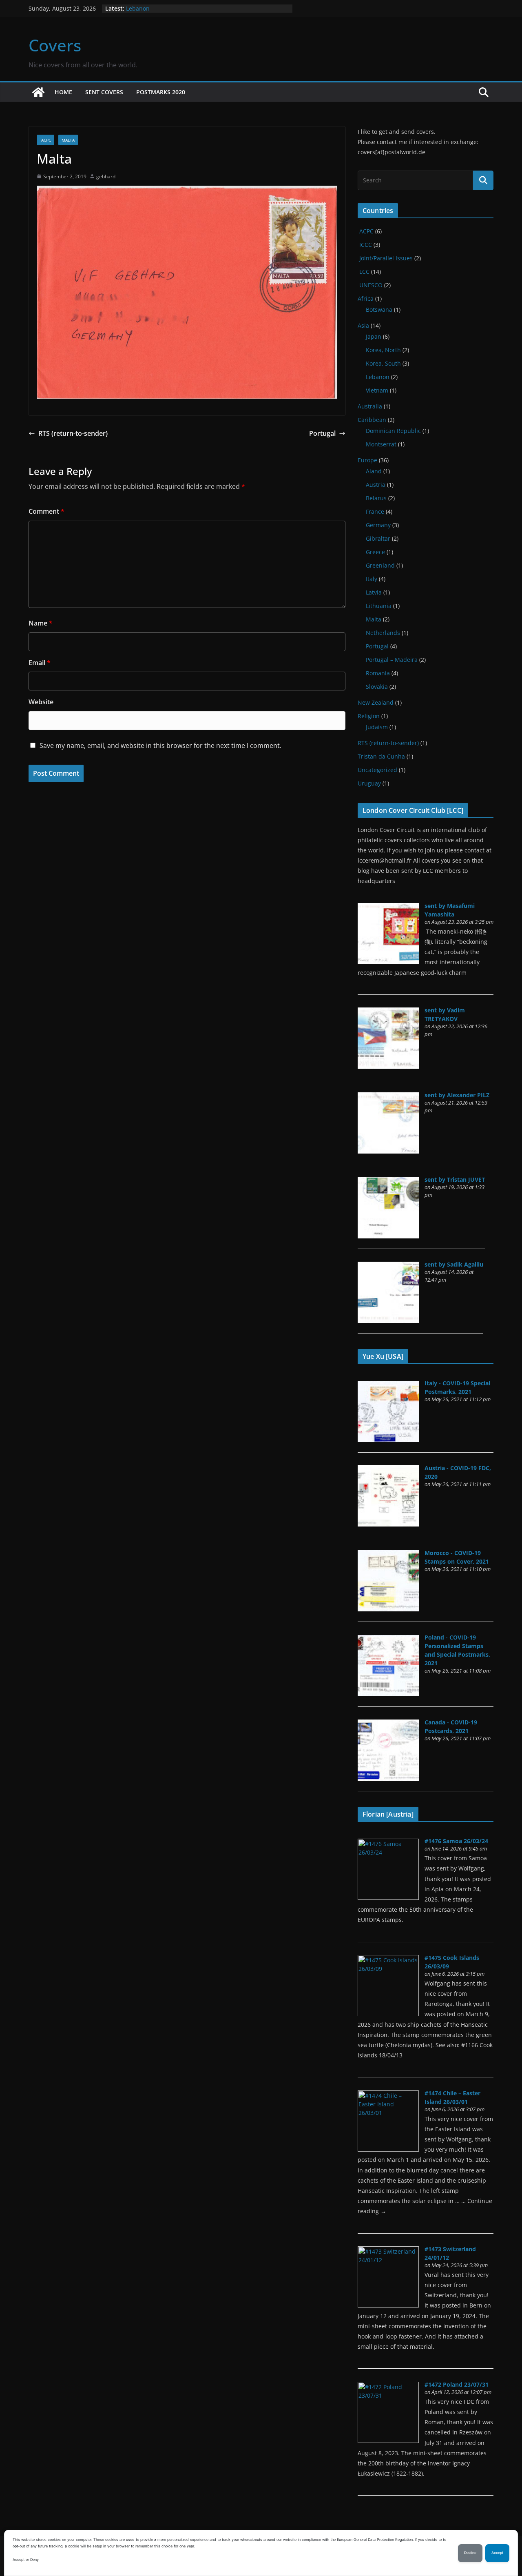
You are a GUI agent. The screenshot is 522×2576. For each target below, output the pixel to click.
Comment (46, 511)
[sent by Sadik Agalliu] (388, 1266)
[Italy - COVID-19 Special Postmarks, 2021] (388, 1385)
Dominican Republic (393, 431)
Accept (497, 2553)
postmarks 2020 (161, 92)
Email (40, 663)
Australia (370, 406)
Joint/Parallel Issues (385, 258)
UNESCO (370, 285)
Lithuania (379, 606)
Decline (470, 2553)
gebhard (106, 176)
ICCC (365, 245)
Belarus (376, 498)
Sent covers (104, 92)
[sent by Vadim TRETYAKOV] (388, 1012)
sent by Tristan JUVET (455, 1179)
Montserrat (381, 444)
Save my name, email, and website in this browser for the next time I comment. (160, 746)
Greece (375, 552)
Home (63, 92)
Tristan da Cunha (381, 756)
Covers (55, 45)
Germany (378, 525)
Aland (374, 471)
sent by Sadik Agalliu (454, 1264)
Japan (374, 336)
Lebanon (138, 8)
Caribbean (372, 420)
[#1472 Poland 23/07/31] (388, 2386)
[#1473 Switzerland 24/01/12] (388, 2251)
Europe (367, 460)
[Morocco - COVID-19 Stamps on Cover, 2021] (388, 1554)
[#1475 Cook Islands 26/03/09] (388, 1959)
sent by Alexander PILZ (457, 1095)
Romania (378, 673)
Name (41, 623)
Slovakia (377, 687)
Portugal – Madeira (392, 660)
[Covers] (38, 92)
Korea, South (383, 363)
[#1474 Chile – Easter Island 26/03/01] (388, 2095)
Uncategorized (377, 770)
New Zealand (376, 702)
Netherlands (383, 633)
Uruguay (369, 783)
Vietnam (377, 390)
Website (41, 702)
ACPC (45, 140)
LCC (364, 272)
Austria (376, 485)
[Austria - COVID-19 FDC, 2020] (388, 1470)
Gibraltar (378, 538)
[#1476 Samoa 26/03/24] (388, 1843)
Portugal (322, 433)
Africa (366, 298)
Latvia (374, 592)
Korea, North (383, 350)
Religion (369, 716)
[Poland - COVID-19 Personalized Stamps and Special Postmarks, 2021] (388, 1639)
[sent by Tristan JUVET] (388, 1181)
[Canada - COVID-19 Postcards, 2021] (388, 1724)
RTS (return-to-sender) (73, 433)
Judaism (377, 727)
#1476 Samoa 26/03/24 (456, 1841)
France (375, 511)
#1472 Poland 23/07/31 (457, 2384)
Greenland (380, 565)
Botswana (379, 310)
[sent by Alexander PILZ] (388, 1097)
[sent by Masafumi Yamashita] (388, 907)
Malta (68, 140)
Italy (372, 579)
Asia (363, 325)
